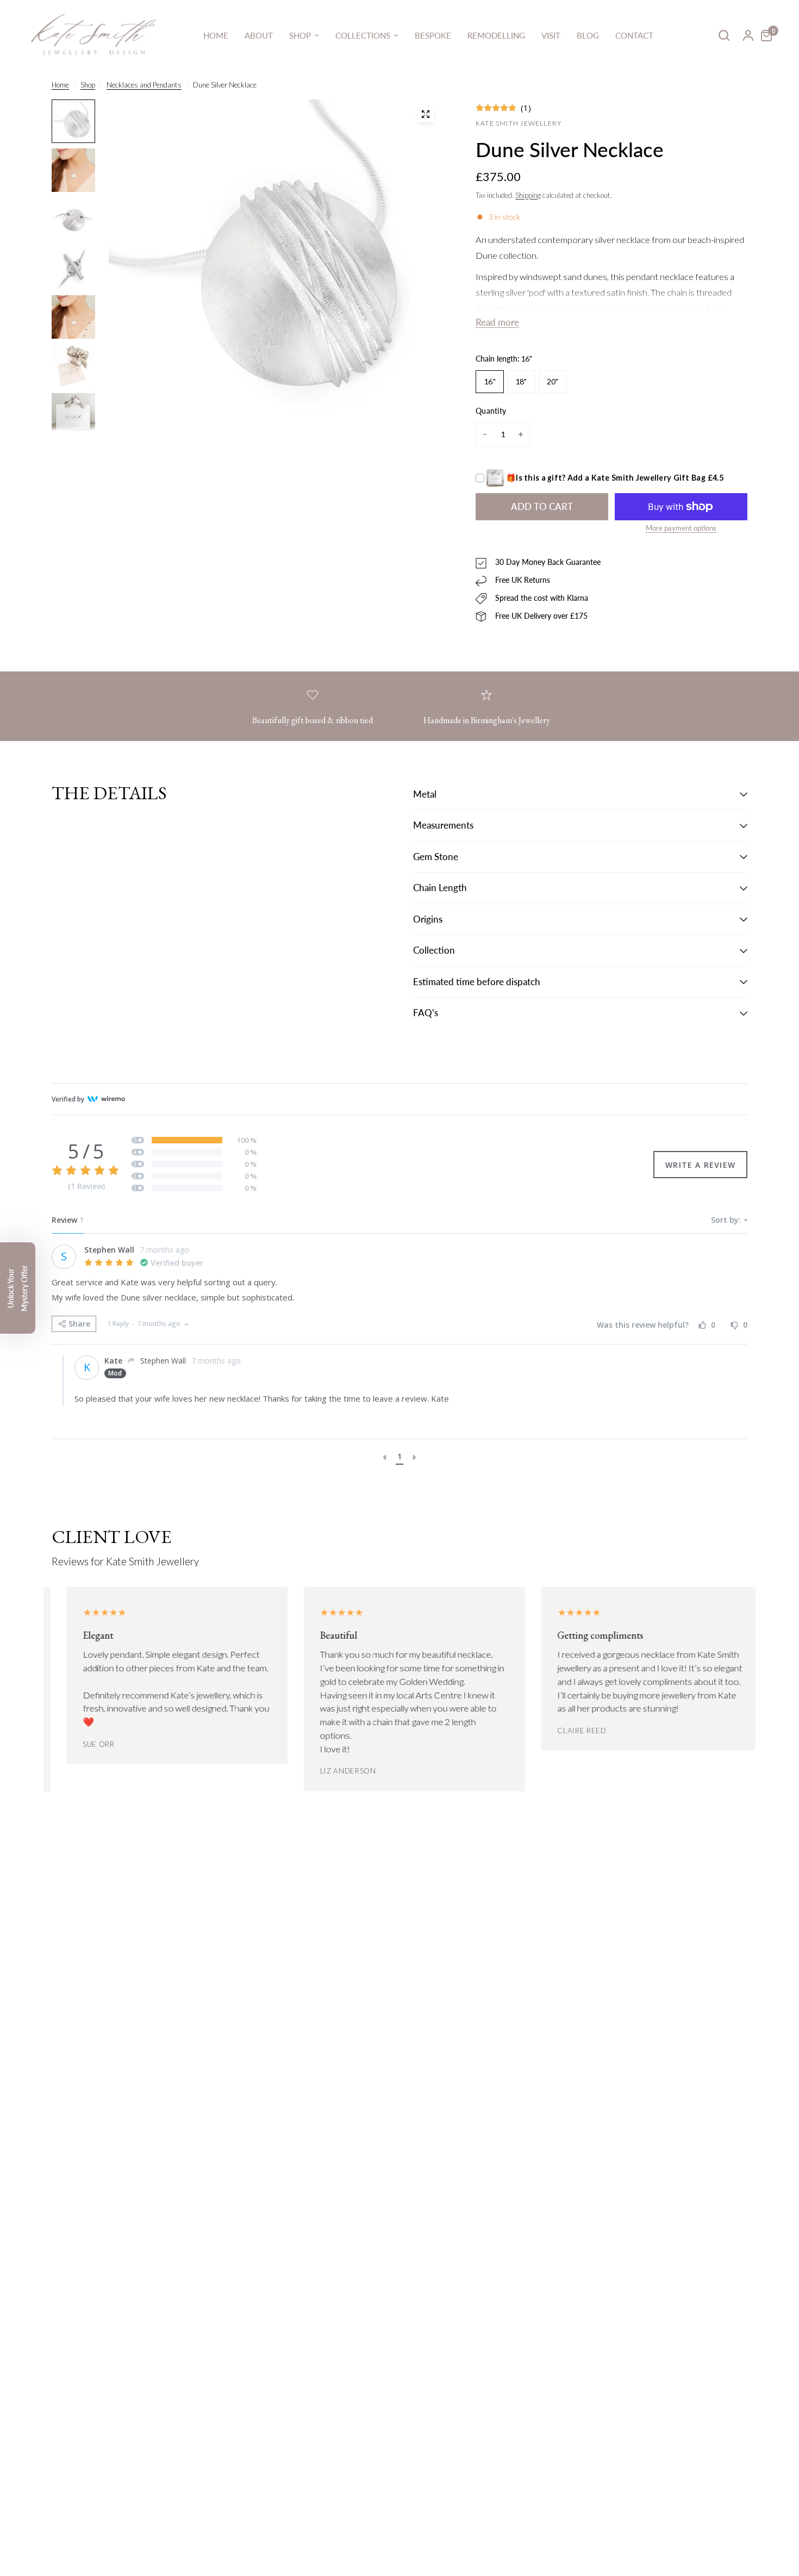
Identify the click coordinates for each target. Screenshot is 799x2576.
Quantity (491, 411)
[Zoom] (426, 114)
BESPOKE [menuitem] (433, 35)
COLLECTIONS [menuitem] (363, 35)
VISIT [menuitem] (551, 35)
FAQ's (426, 1013)
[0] (764, 35)
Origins (428, 919)
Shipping (528, 195)
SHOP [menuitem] (300, 35)
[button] (18, 1288)
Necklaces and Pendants (144, 85)
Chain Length (440, 888)
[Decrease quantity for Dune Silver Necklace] (485, 434)
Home (60, 85)
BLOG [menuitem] (588, 35)
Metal (425, 794)
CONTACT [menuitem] (634, 35)
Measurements (443, 825)
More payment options (681, 528)
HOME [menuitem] (216, 35)
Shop (88, 85)
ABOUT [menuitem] (259, 35)
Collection (434, 950)
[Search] (724, 35)
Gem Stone (436, 857)
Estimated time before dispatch (477, 982)
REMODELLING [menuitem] (496, 35)
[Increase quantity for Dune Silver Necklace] (521, 434)
